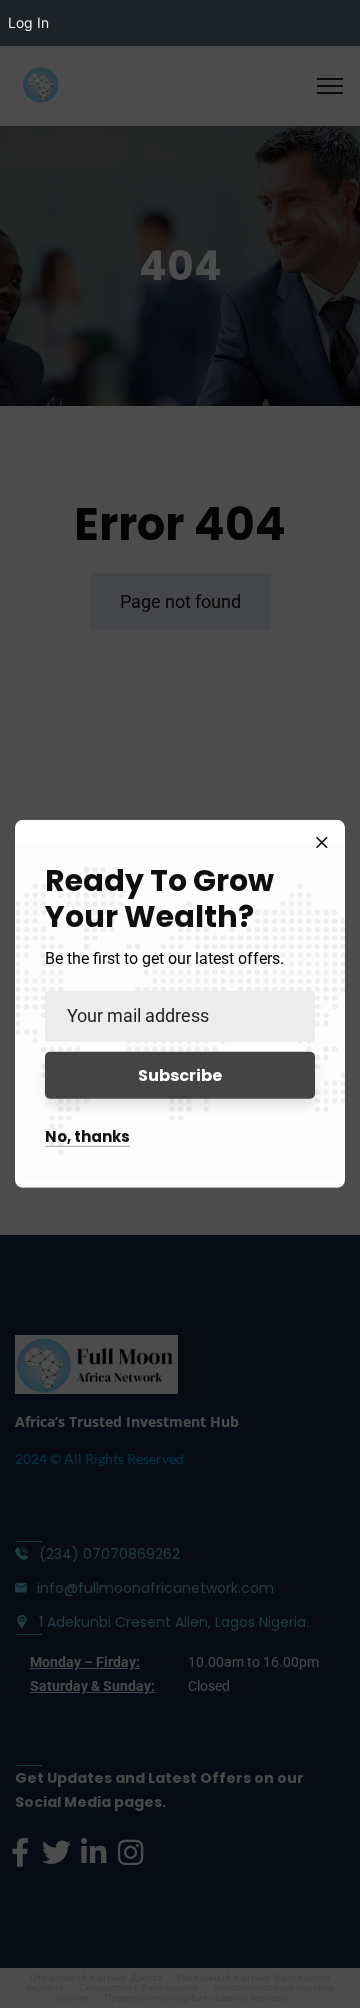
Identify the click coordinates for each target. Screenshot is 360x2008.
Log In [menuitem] (28, 22)
